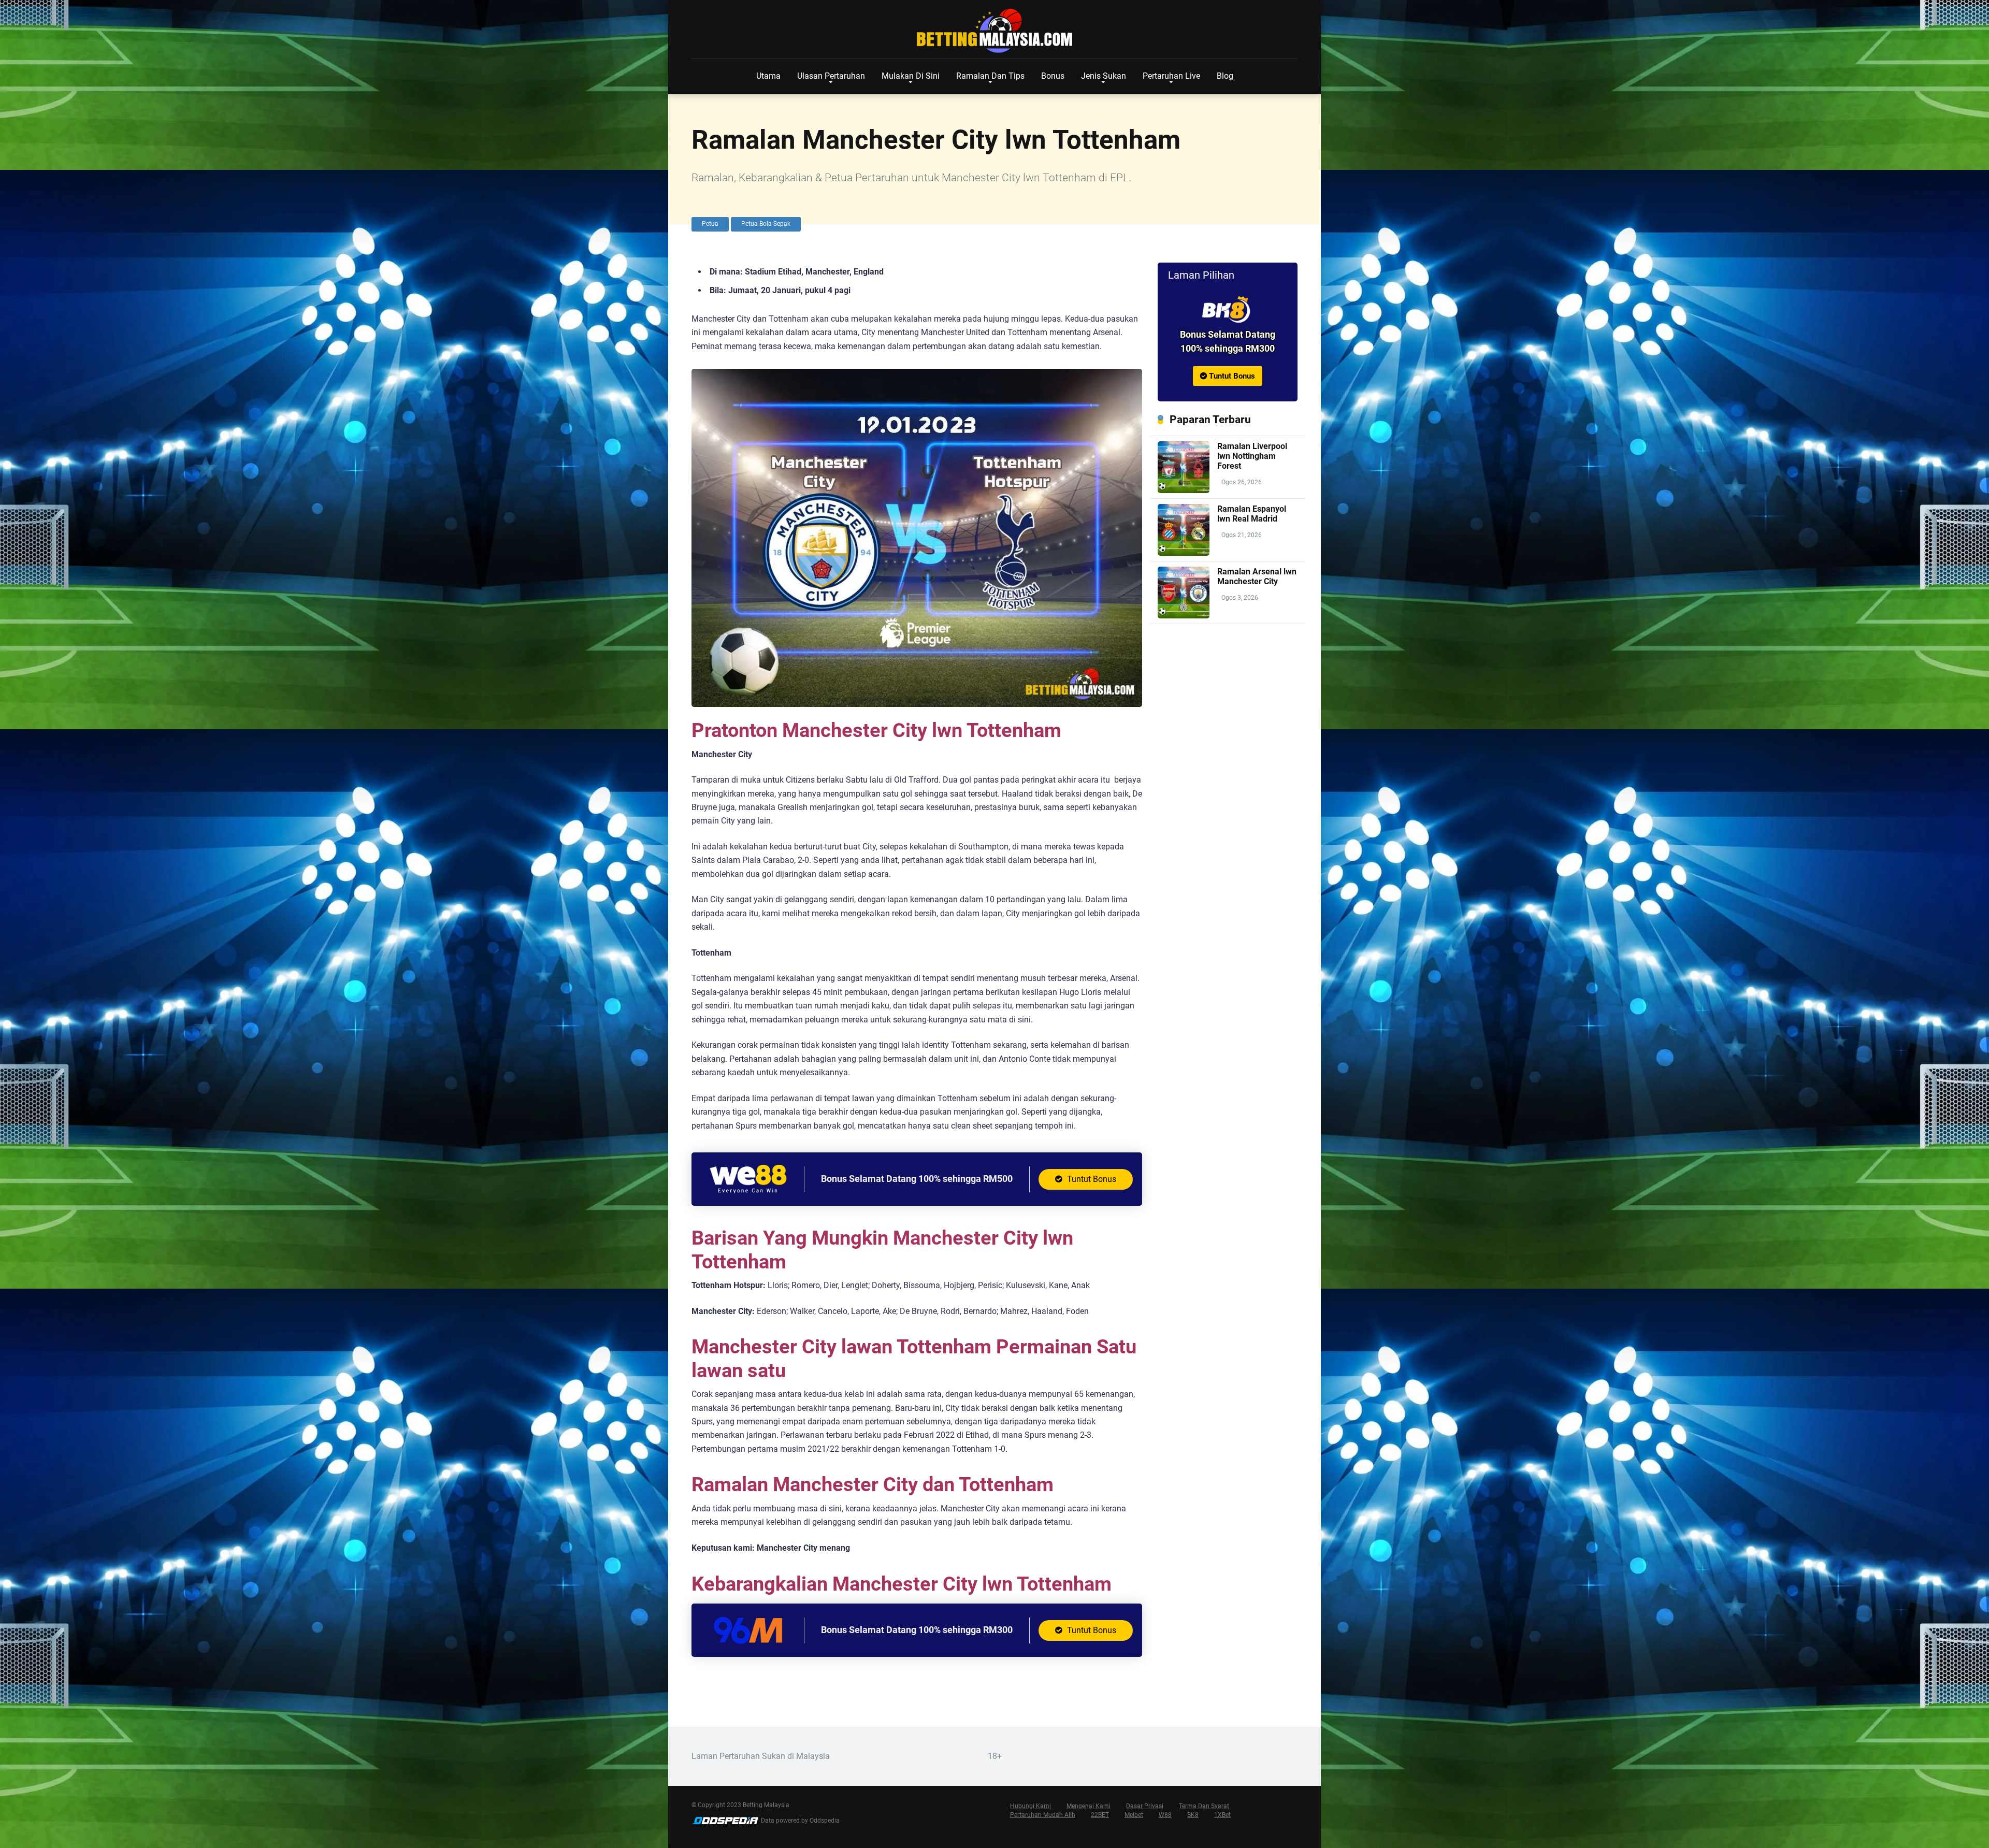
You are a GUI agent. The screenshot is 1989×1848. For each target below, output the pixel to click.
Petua (710, 224)
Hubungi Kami (1030, 1806)
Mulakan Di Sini (911, 76)
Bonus (1053, 76)
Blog (1225, 76)
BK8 (1193, 1815)
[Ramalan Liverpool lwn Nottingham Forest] (1184, 490)
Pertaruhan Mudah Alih (1043, 1815)
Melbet (1134, 1815)
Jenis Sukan (1104, 76)
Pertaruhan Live (1171, 76)
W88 (1165, 1815)
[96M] (748, 1644)
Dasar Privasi (1145, 1806)
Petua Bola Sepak (766, 224)
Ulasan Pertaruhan (831, 76)
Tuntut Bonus (1091, 1179)
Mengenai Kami (1089, 1806)
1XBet (1222, 1815)
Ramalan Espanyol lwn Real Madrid (1252, 514)
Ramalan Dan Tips (990, 76)
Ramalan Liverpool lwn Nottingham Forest (1252, 456)
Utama (768, 76)
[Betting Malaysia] (994, 31)
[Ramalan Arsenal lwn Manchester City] (1184, 616)
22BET (1100, 1815)
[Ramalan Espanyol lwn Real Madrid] (1184, 553)
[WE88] (748, 1193)
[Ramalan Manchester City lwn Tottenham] (1228, 310)
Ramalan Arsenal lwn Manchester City (1257, 576)
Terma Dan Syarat (1204, 1806)
